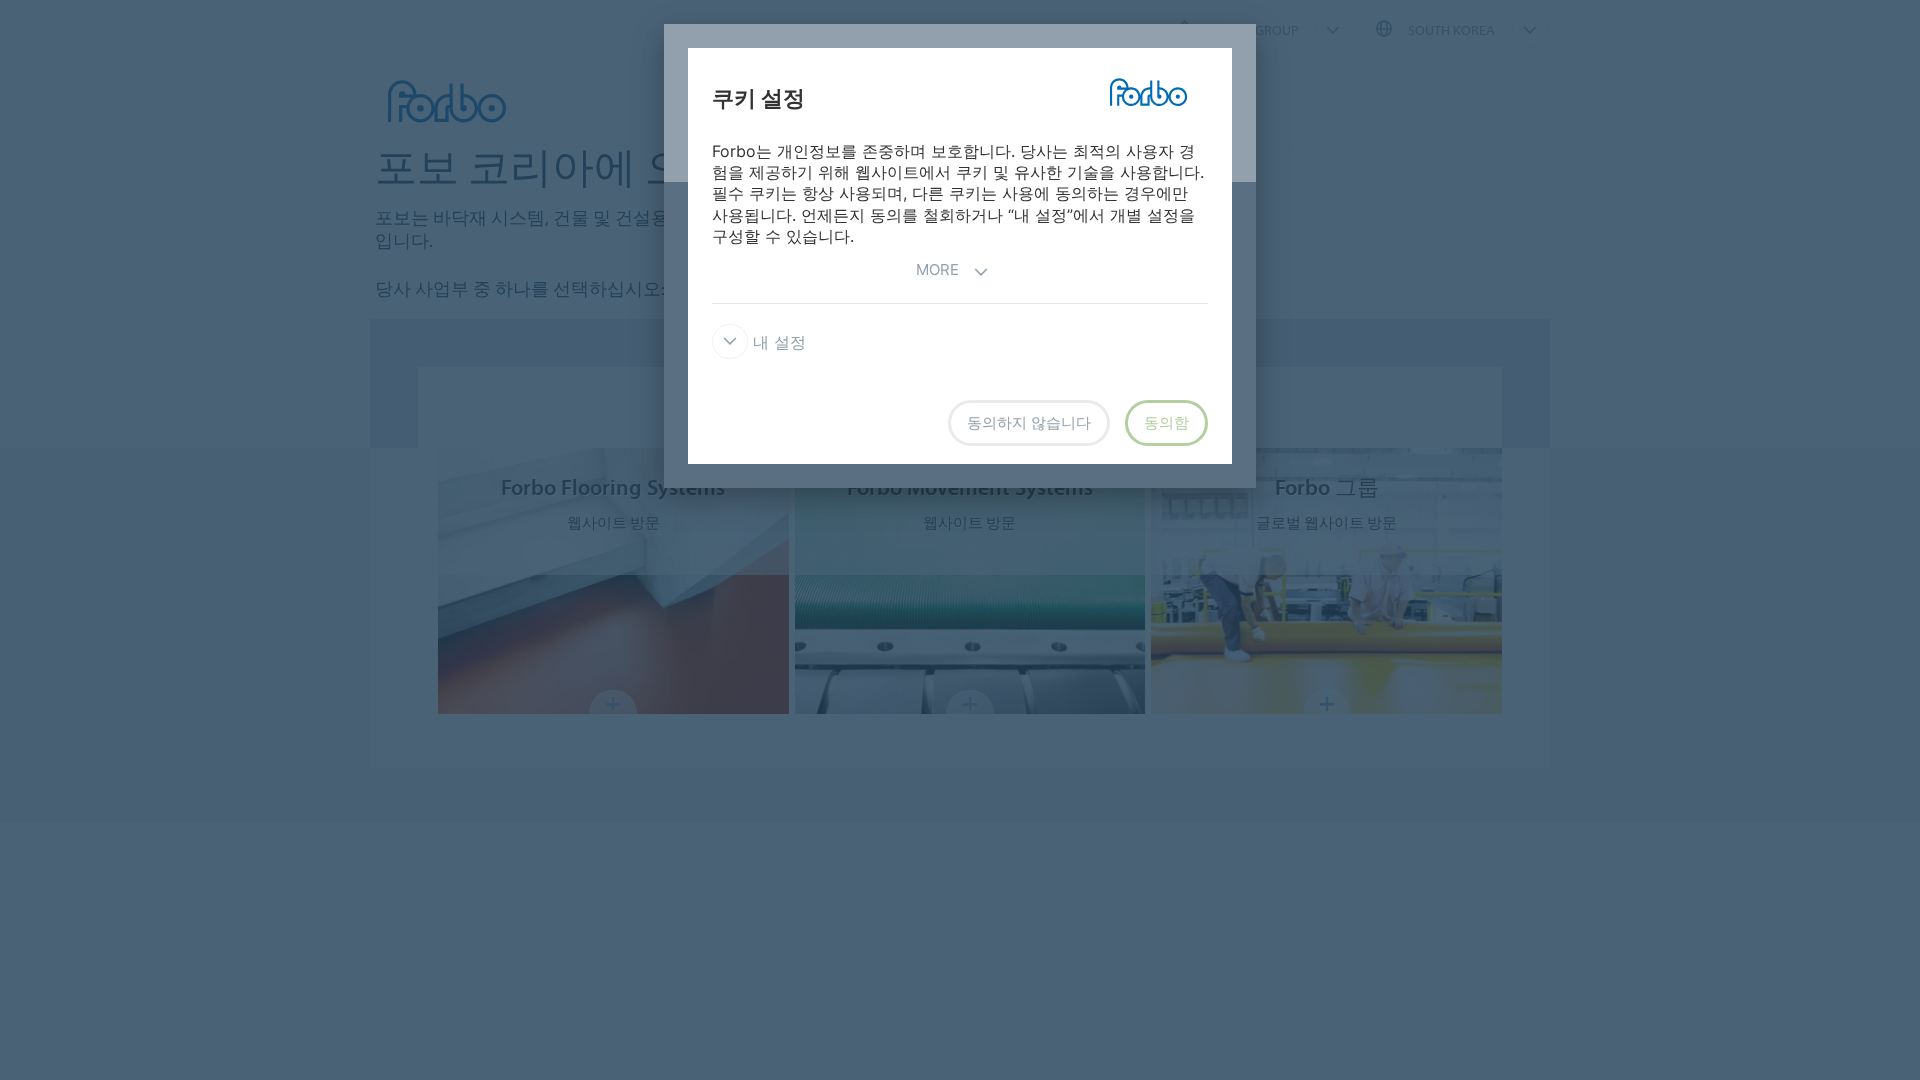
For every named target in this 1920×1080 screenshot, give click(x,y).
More (937, 269)
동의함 (1166, 422)
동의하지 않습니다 (1029, 422)
